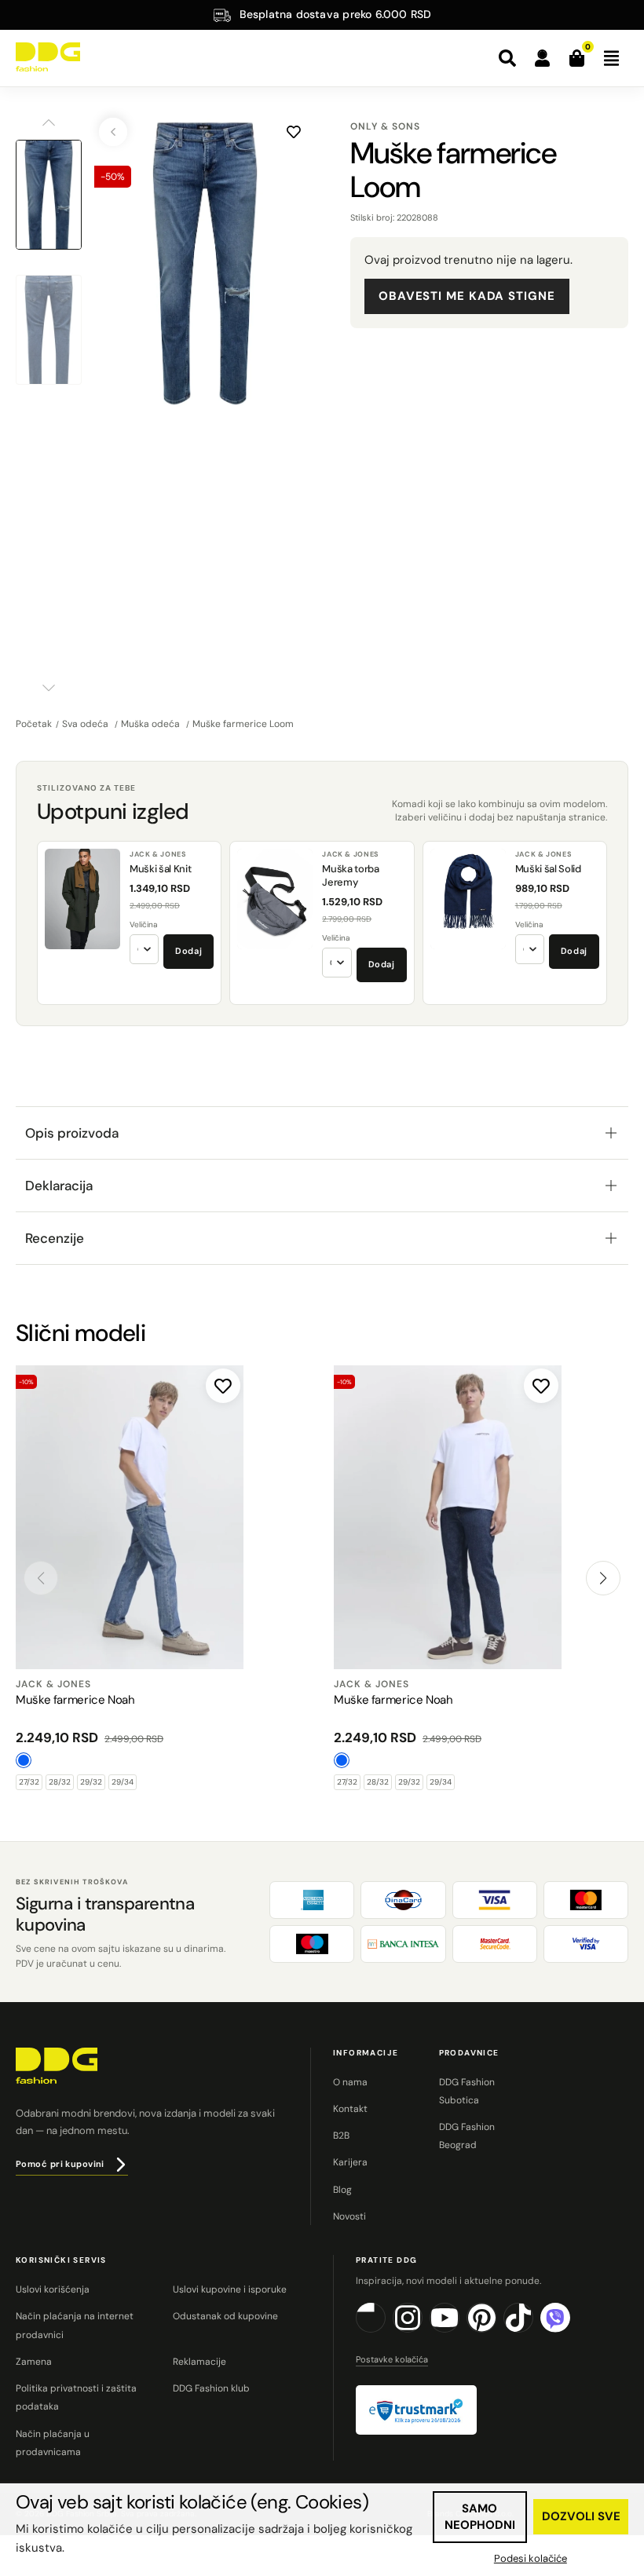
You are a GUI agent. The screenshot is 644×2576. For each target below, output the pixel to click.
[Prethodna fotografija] (110, 263)
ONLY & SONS (385, 126)
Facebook (385, 2330)
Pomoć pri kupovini (60, 2164)
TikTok (533, 2330)
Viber (570, 2330)
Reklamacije (199, 2362)
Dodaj (188, 951)
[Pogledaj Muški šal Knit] (82, 899)
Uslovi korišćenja (53, 2289)
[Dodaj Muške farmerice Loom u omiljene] (294, 132)
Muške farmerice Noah (75, 1700)
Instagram (422, 2330)
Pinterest (496, 2330)
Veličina (144, 924)
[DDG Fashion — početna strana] (48, 57)
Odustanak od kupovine (225, 2316)
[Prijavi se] (542, 58)
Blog (342, 2190)
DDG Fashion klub (211, 2388)
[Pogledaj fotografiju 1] (49, 195)
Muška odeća (152, 724)
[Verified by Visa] (586, 1944)
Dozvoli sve (581, 2516)
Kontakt (350, 2109)
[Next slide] (603, 1578)
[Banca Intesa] (403, 1944)
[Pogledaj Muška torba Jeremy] (275, 899)
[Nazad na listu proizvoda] (113, 132)
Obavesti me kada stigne (467, 296)
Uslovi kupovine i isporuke (230, 2289)
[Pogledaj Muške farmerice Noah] (130, 1517)
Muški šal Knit (160, 869)
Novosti (349, 2216)
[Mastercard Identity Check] (495, 1944)
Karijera (350, 2162)
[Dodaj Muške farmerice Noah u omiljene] (223, 1386)
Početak (34, 724)
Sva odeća (86, 724)
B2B (341, 2136)
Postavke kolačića (392, 2359)
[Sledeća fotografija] (300, 263)
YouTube (459, 2330)
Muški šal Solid (548, 869)
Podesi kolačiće (531, 2558)
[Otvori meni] (611, 58)
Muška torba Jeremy (350, 876)
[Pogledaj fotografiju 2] (49, 330)
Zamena (34, 2362)
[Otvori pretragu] (507, 58)
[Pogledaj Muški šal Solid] (468, 899)
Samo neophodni (480, 2517)
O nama (350, 2082)
